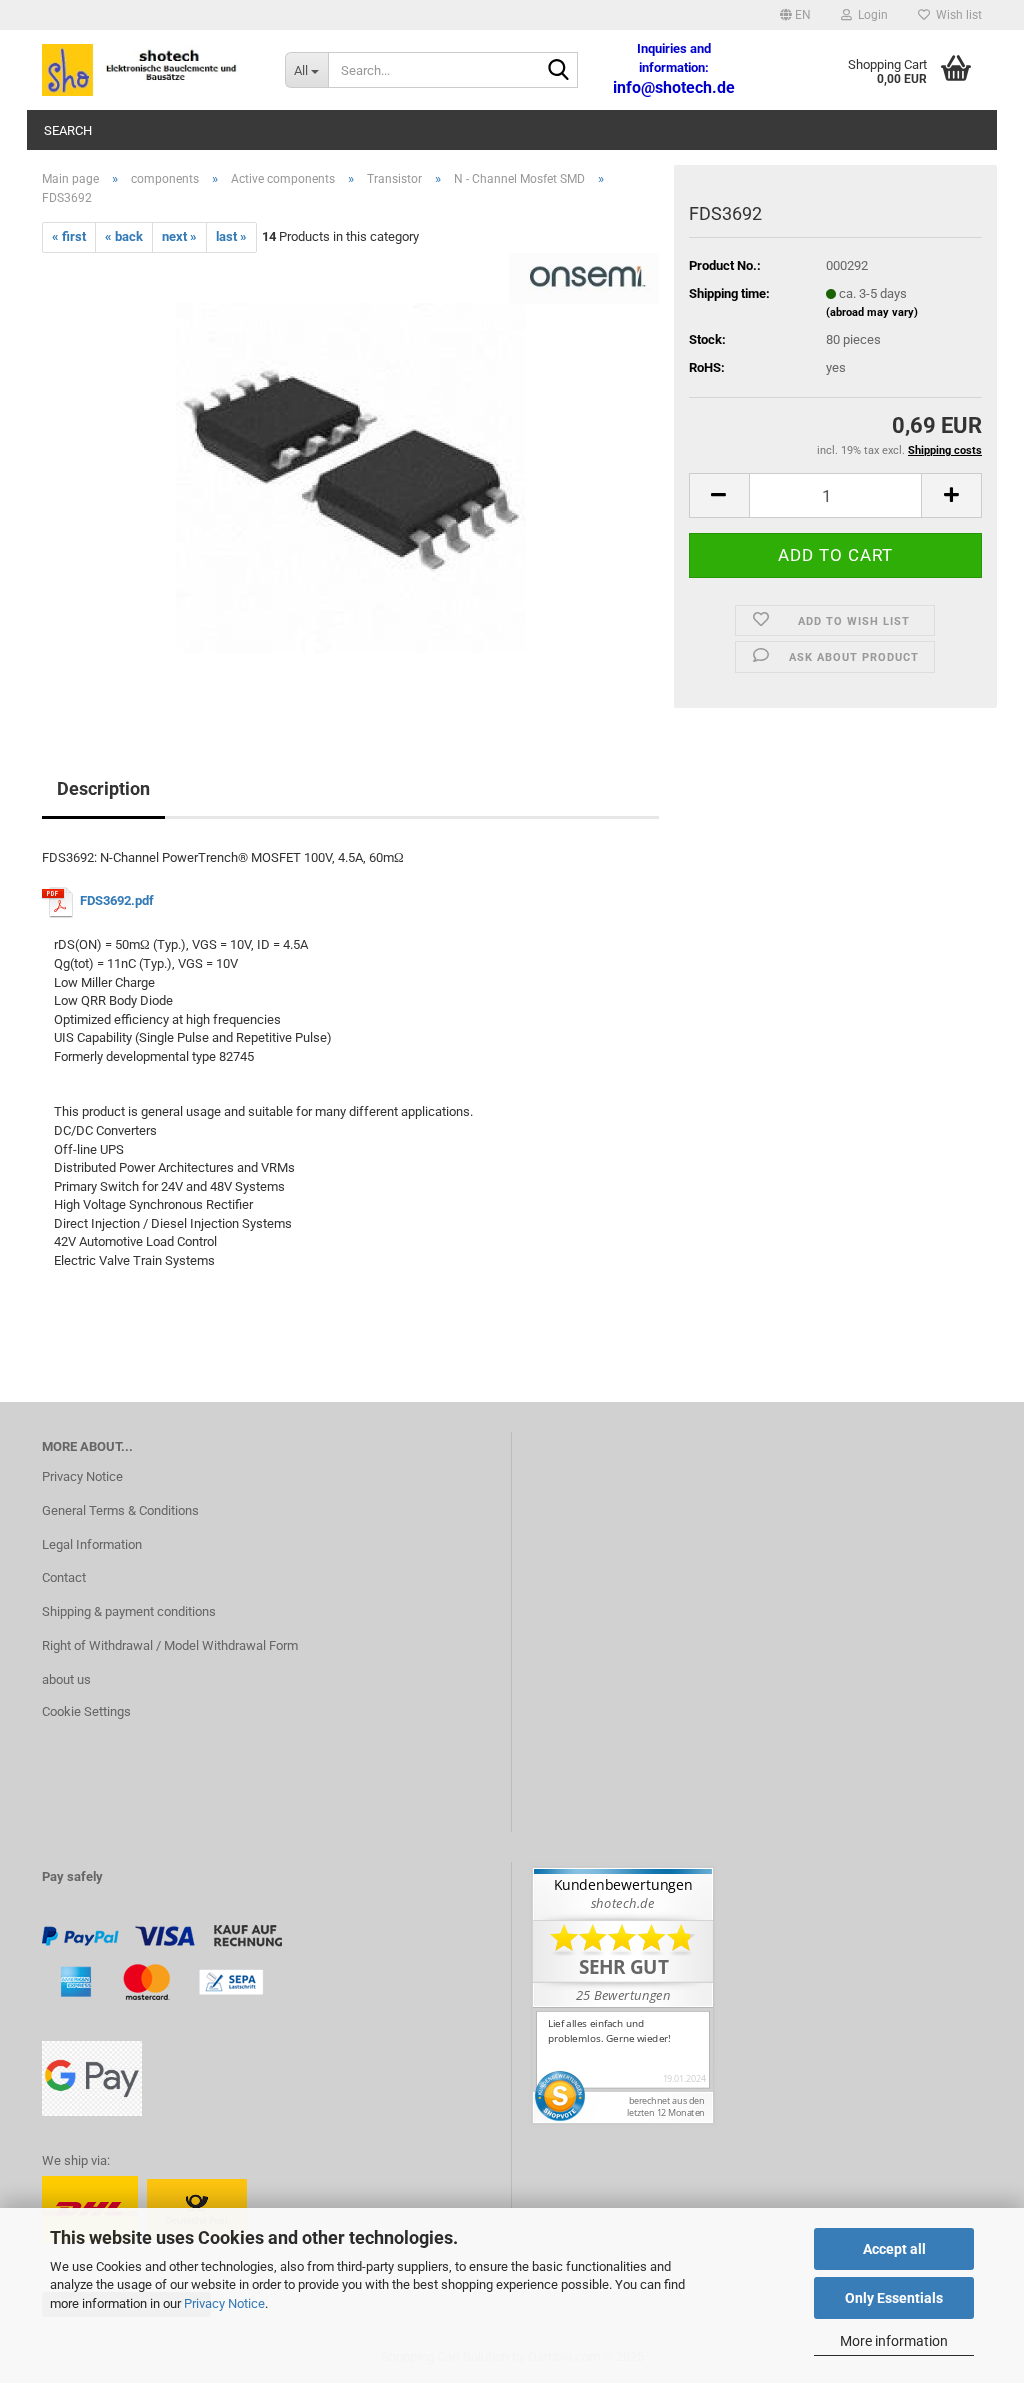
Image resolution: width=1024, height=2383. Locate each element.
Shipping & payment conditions (129, 1611)
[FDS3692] (351, 476)
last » (231, 236)
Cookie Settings (86, 1711)
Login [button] (870, 15)
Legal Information (92, 1544)
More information (894, 2341)
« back (124, 236)
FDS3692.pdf (117, 900)
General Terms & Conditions (120, 1510)
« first (69, 236)
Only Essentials (894, 2298)
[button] (795, 15)
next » (179, 236)
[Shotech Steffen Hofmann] (148, 70)
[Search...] (559, 71)
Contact (64, 1577)
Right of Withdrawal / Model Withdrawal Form (170, 1645)
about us (66, 1679)
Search (68, 130)
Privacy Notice (224, 2303)
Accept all (894, 2249)
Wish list (956, 15)
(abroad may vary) (872, 312)
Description (103, 788)
